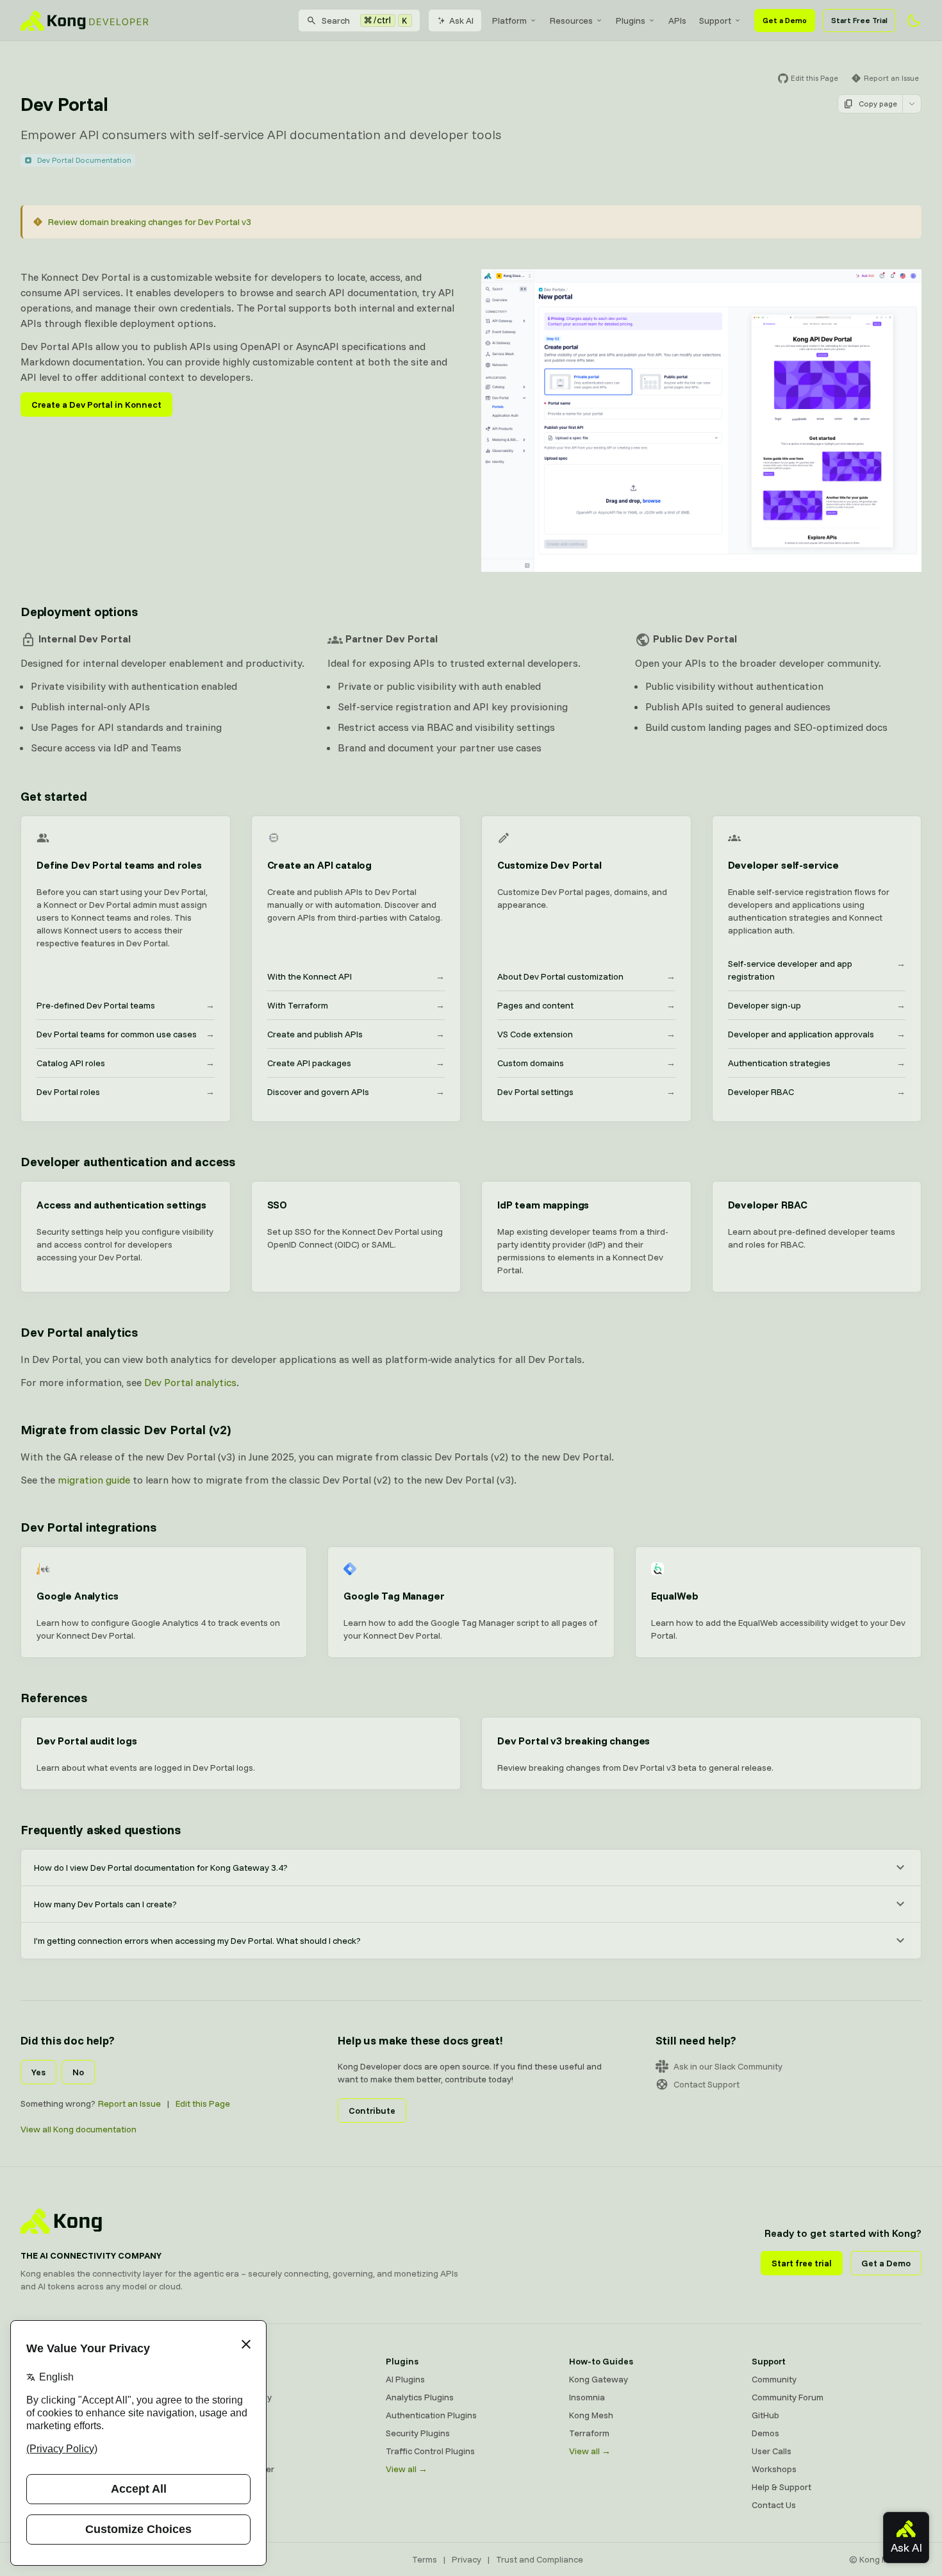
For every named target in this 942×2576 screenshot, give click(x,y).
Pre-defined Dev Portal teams (126, 1005)
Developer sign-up (817, 1005)
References (54, 1697)
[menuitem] (515, 21)
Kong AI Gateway (237, 2397)
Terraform (589, 2433)
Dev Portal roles (126, 1092)
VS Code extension (586, 1034)
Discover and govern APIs (356, 1092)
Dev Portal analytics (79, 1332)
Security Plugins (418, 2433)
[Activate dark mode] (914, 21)
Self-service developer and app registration (817, 970)
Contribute (372, 2111)
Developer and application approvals (817, 1034)
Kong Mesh (225, 2415)
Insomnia (221, 2433)
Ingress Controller (239, 2469)
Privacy (467, 2559)
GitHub (765, 2415)
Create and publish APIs (356, 1034)
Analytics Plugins (420, 2397)
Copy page (878, 104)
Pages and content (586, 1005)
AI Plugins (405, 2379)
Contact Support (706, 2084)
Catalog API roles (126, 1063)
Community (774, 2379)
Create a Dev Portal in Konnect (96, 405)
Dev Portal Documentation (84, 160)
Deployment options (79, 611)
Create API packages (356, 1063)
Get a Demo (785, 20)
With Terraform (356, 1005)
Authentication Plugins (431, 2415)
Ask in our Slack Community (728, 2066)
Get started (54, 796)
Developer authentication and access (128, 1161)
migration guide (94, 1480)
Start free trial (802, 2263)
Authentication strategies (817, 1063)
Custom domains (586, 1063)
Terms (425, 2559)
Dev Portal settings (586, 1092)
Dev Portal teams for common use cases (126, 1034)
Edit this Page (203, 2103)
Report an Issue (129, 2103)
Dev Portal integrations (88, 1527)
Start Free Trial (859, 20)
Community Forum (788, 2397)
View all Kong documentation (78, 2129)
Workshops (774, 2469)
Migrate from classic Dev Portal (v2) (126, 1429)
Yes (38, 2072)
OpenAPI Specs (234, 2451)
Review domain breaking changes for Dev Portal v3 (150, 222)
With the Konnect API (356, 976)
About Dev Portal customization (586, 976)
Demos (765, 2433)
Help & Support (781, 2487)
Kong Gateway (233, 2379)
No (78, 2072)
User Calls (772, 2451)
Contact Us (774, 2505)
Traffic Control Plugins (430, 2451)
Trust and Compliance (540, 2559)
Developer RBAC (817, 1092)
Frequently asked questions (101, 1829)
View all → (407, 2469)
